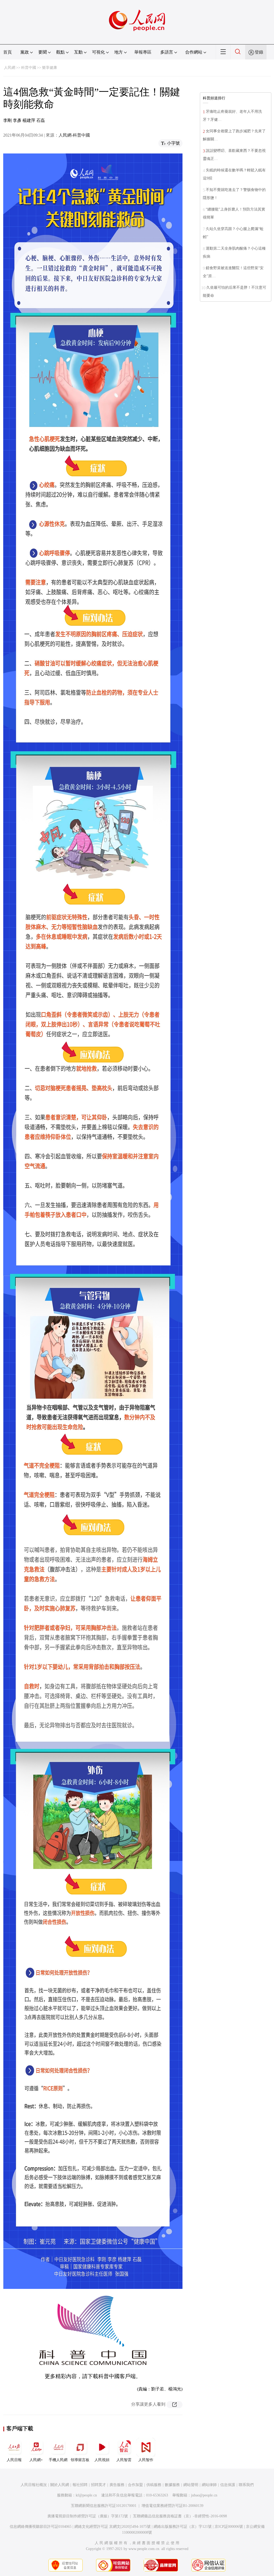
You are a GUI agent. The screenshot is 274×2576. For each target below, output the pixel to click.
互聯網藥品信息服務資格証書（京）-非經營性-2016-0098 (180, 2516)
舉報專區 (143, 52)
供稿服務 (154, 2485)
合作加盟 (135, 2485)
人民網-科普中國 (74, 135)
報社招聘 (80, 2485)
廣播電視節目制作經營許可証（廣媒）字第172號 (88, 2516)
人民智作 (146, 2460)
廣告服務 (117, 2485)
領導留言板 (80, 2460)
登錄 (259, 52)
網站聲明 (191, 2485)
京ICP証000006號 (229, 2527)
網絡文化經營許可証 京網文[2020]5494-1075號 (113, 2527)
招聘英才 (98, 2485)
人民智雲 (124, 2460)
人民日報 (14, 2460)
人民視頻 (102, 2460)
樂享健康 (50, 68)
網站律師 (209, 2485)
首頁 (7, 52)
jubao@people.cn (204, 2495)
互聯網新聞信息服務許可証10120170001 (104, 2506)
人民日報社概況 (34, 2485)
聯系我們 (246, 2485)
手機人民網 (58, 2460)
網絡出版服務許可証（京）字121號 (183, 2527)
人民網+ (36, 2460)
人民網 (10, 68)
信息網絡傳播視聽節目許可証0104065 (41, 2527)
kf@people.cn (86, 2495)
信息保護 (228, 2485)
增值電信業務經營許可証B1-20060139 (172, 2506)
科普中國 (29, 68)
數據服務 (172, 2485)
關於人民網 (60, 2485)
